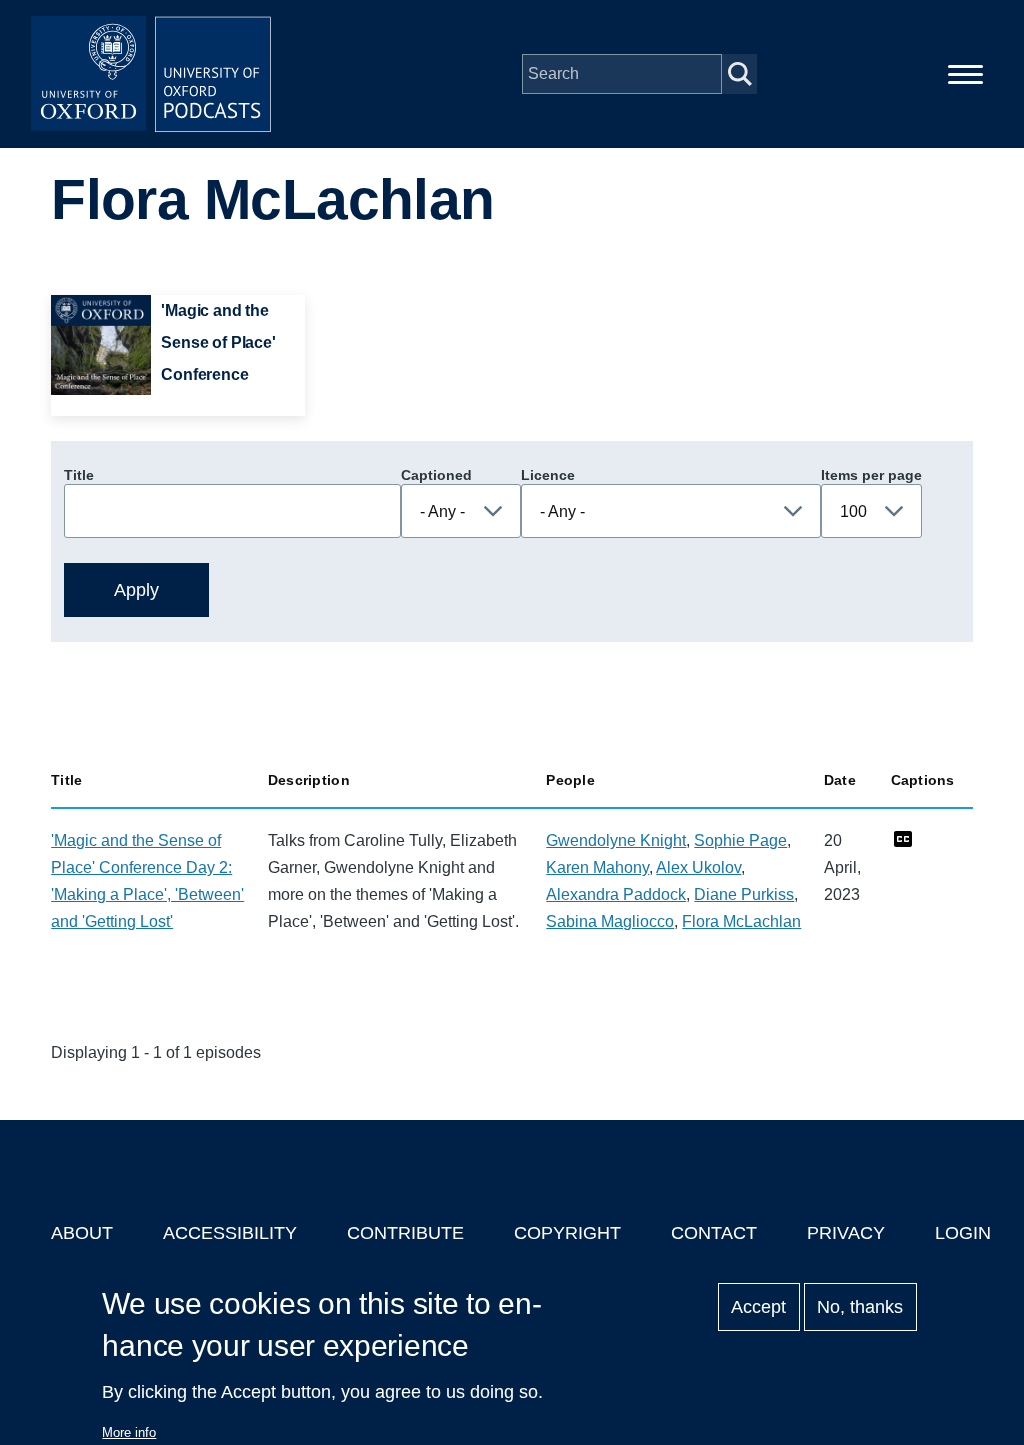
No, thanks (860, 1307)
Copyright (567, 1233)
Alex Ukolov (698, 867)
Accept (758, 1307)
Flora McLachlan (741, 921)
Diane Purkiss (744, 894)
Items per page (871, 475)
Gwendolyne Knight (616, 840)
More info (129, 1432)
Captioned (436, 475)
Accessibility (230, 1233)
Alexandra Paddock (616, 894)
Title (79, 475)
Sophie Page (740, 840)
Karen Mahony (597, 867)
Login (963, 1233)
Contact (714, 1233)
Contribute (405, 1233)
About (82, 1233)
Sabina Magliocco (610, 921)
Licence (548, 475)
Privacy (846, 1233)
